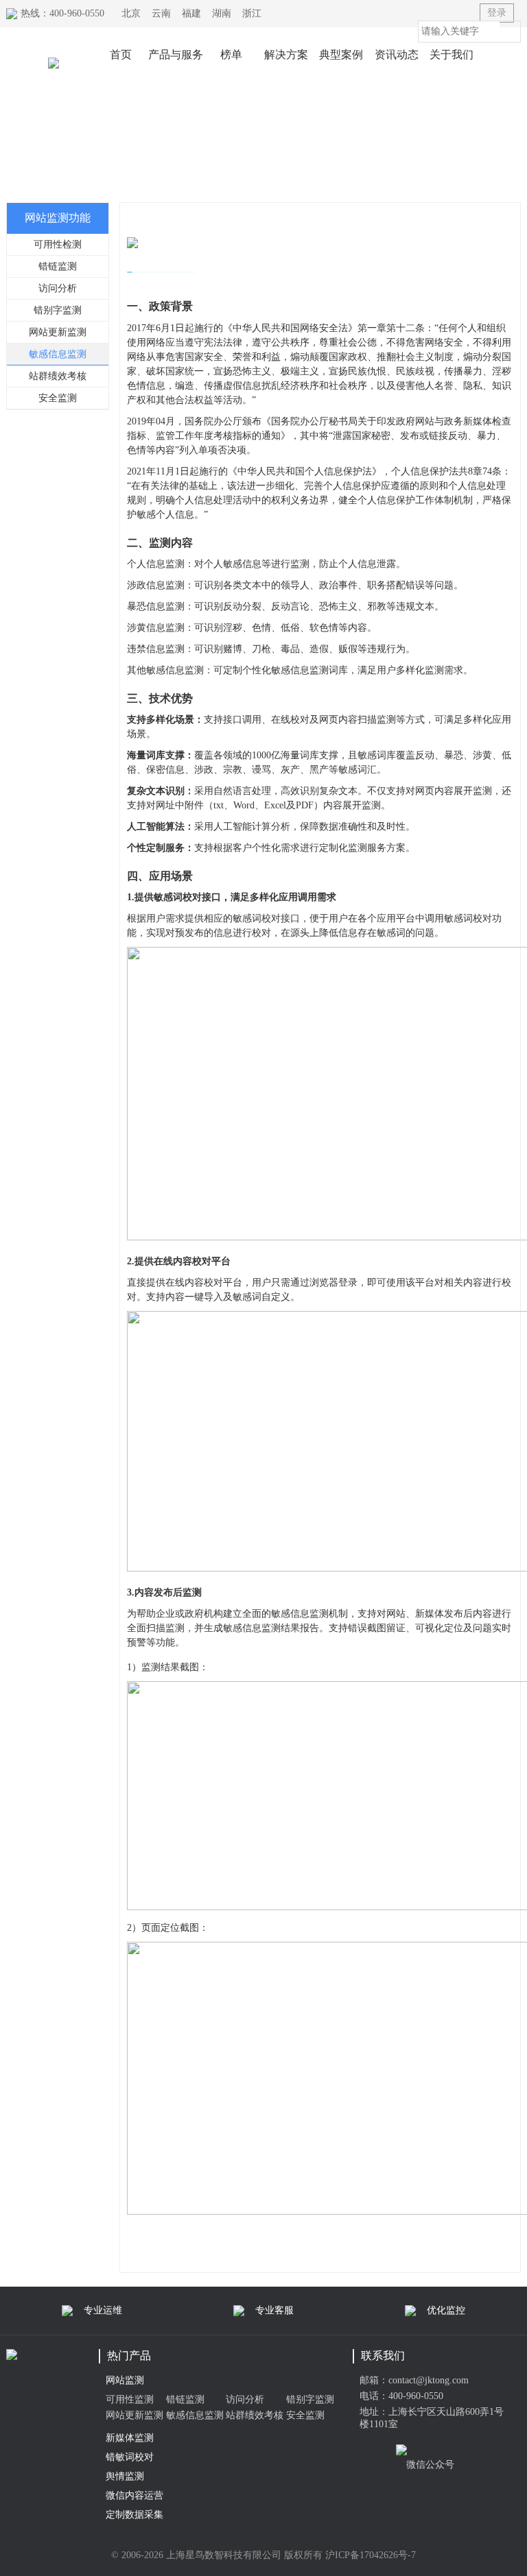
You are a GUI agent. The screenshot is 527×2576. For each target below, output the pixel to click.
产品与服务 (176, 55)
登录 (497, 13)
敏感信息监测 (58, 354)
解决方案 (286, 55)
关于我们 (452, 55)
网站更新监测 (58, 332)
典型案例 (341, 55)
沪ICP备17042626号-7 (371, 2555)
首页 (121, 55)
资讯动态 (397, 55)
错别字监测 (58, 310)
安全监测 (58, 398)
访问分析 (58, 288)
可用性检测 (58, 244)
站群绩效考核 (58, 376)
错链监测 (58, 266)
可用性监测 (130, 2399)
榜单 (231, 55)
